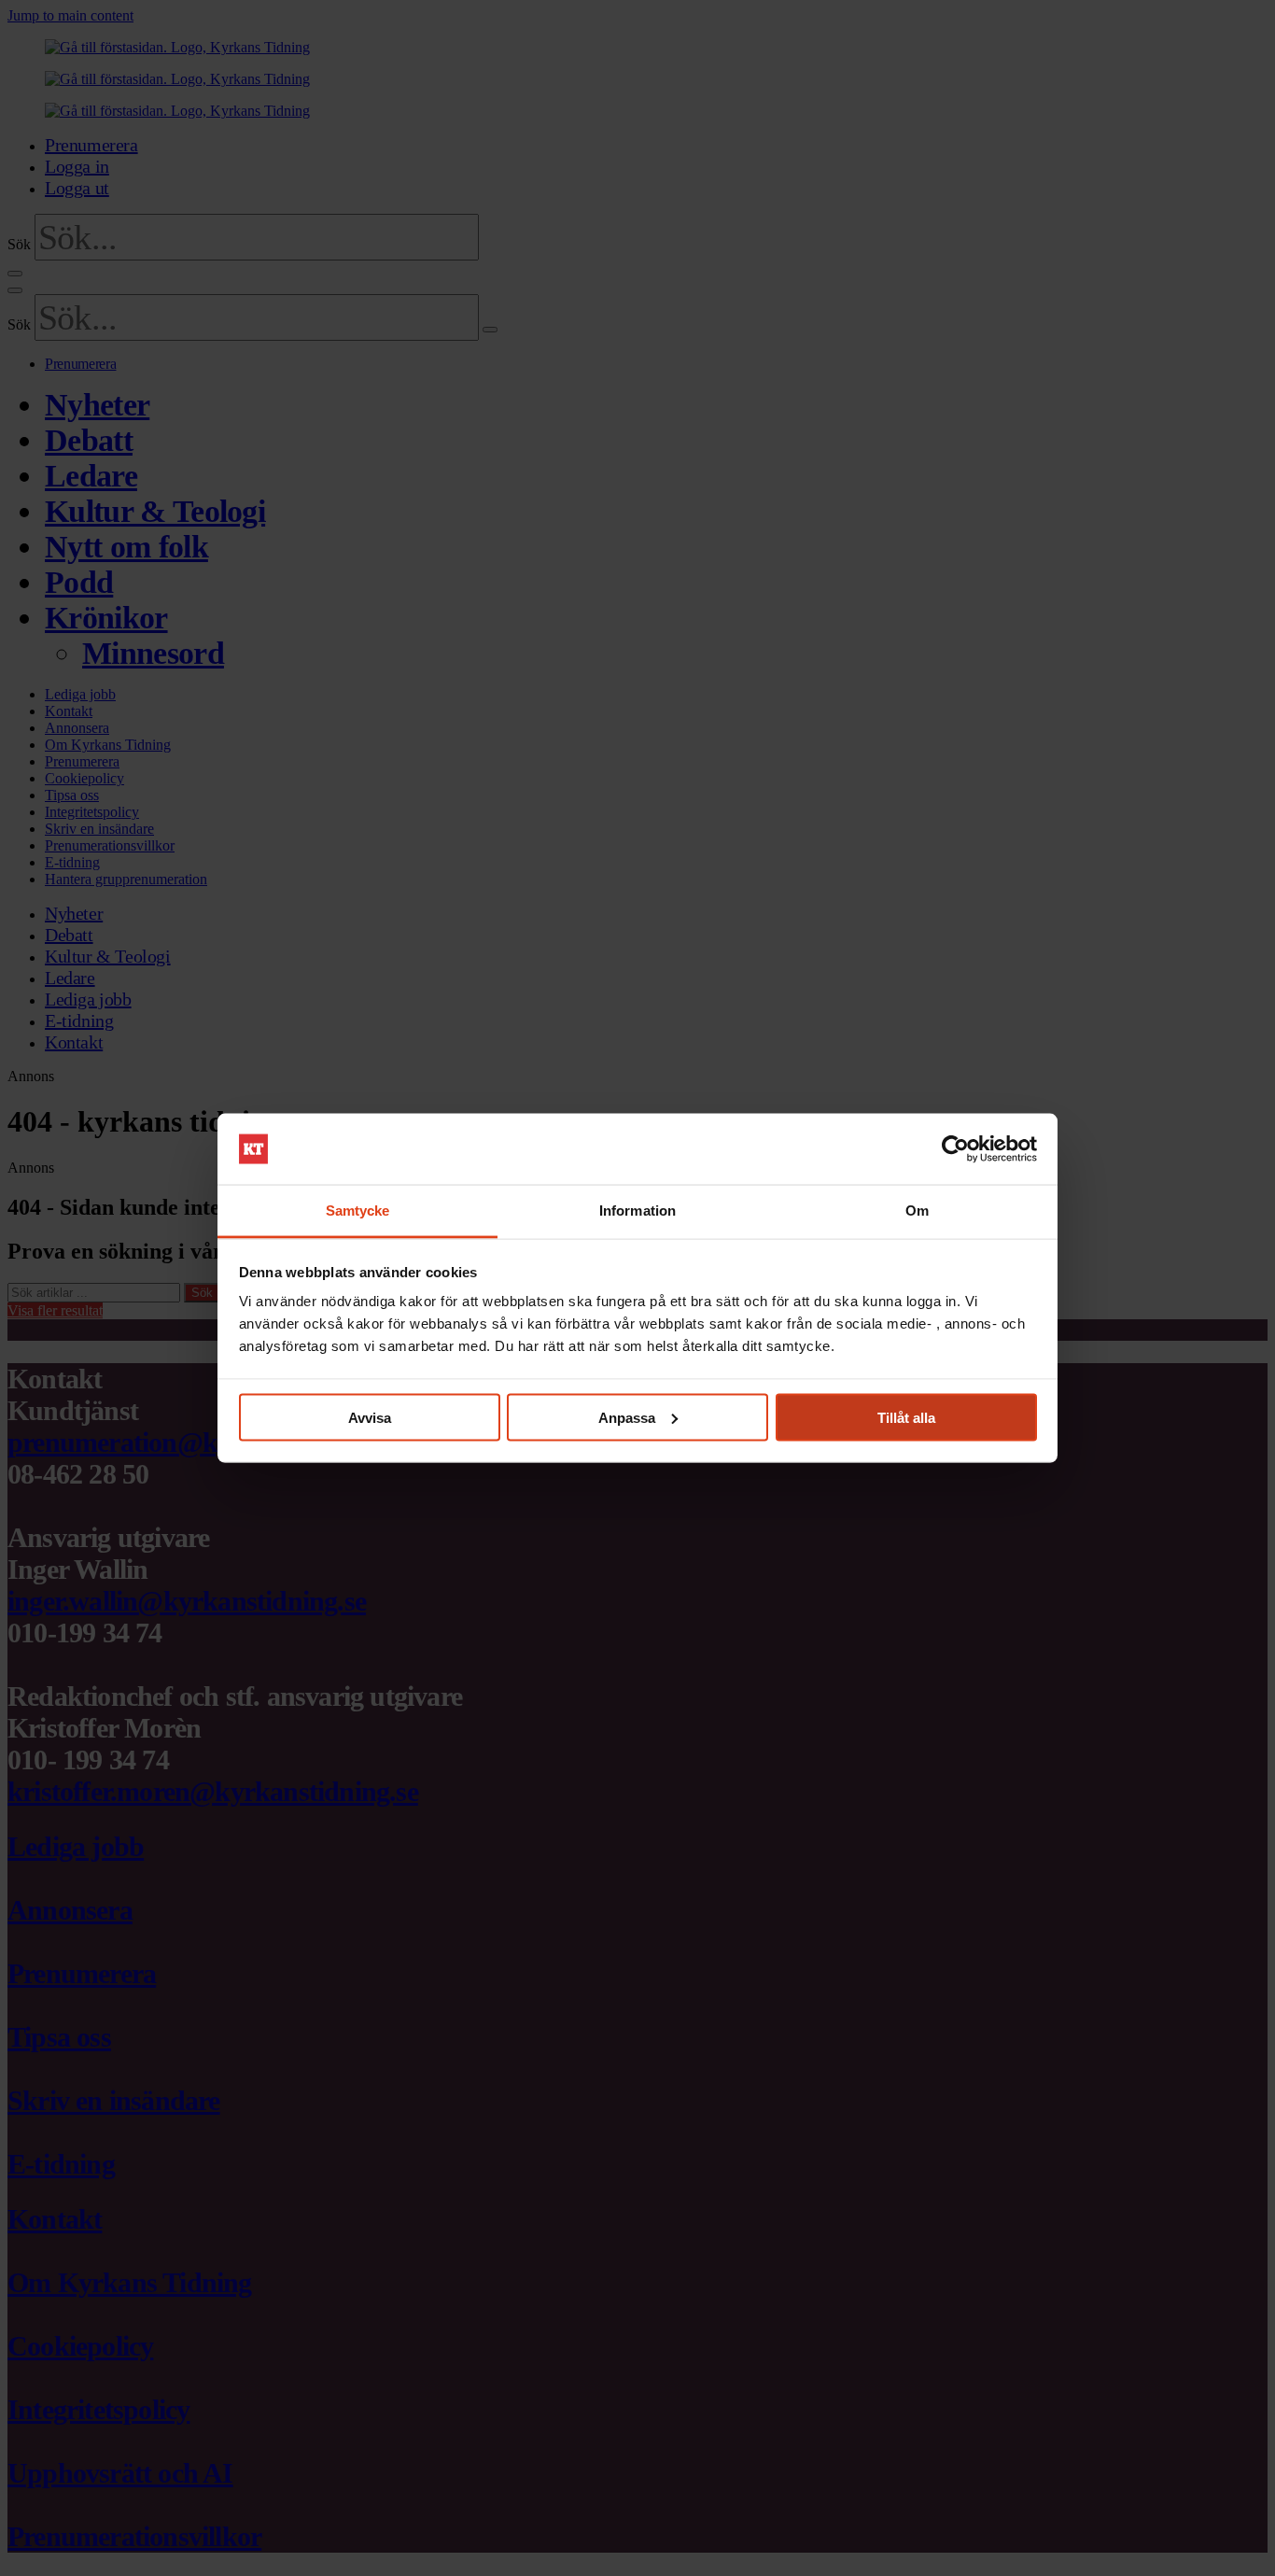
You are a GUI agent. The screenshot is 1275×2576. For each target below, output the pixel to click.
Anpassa (627, 1417)
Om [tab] (917, 1211)
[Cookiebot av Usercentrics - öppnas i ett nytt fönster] (955, 1149)
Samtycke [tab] (358, 1211)
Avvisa (370, 1417)
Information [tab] (637, 1211)
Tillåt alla (906, 1417)
